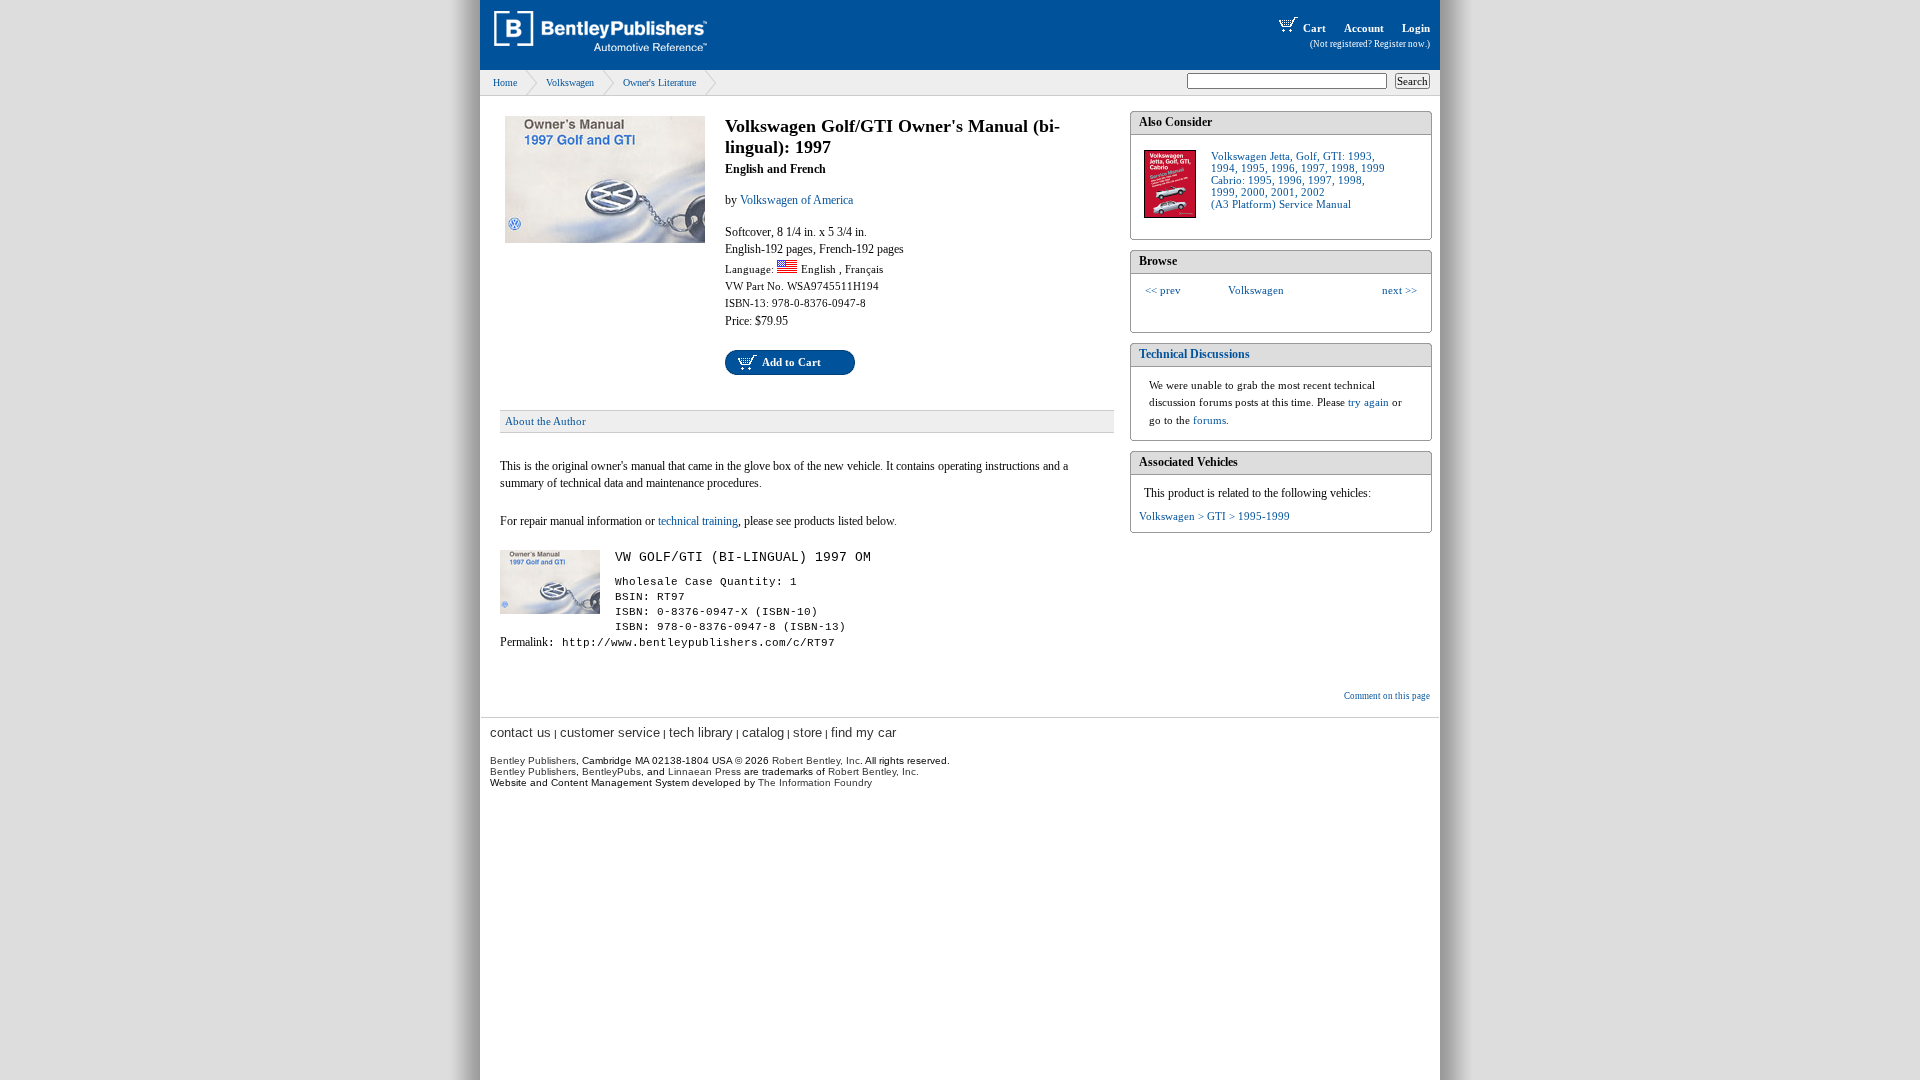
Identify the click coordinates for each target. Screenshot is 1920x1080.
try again (1368, 402)
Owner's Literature (659, 82)
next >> (1399, 290)
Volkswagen (570, 82)
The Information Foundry (815, 782)
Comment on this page (1387, 696)
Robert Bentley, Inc (816, 760)
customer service (610, 732)
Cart (1314, 28)
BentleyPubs (611, 771)
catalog (763, 732)
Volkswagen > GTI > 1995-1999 (1214, 516)
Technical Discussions (1194, 354)
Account (1364, 28)
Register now (1399, 44)
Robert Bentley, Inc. (873, 771)
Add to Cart (791, 362)
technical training (698, 521)
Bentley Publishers (533, 760)
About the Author (545, 421)
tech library (701, 732)
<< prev (1163, 290)
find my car (863, 732)
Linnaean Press (704, 771)
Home (505, 82)
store (807, 732)
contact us (520, 732)
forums (1209, 420)
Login (1416, 28)
